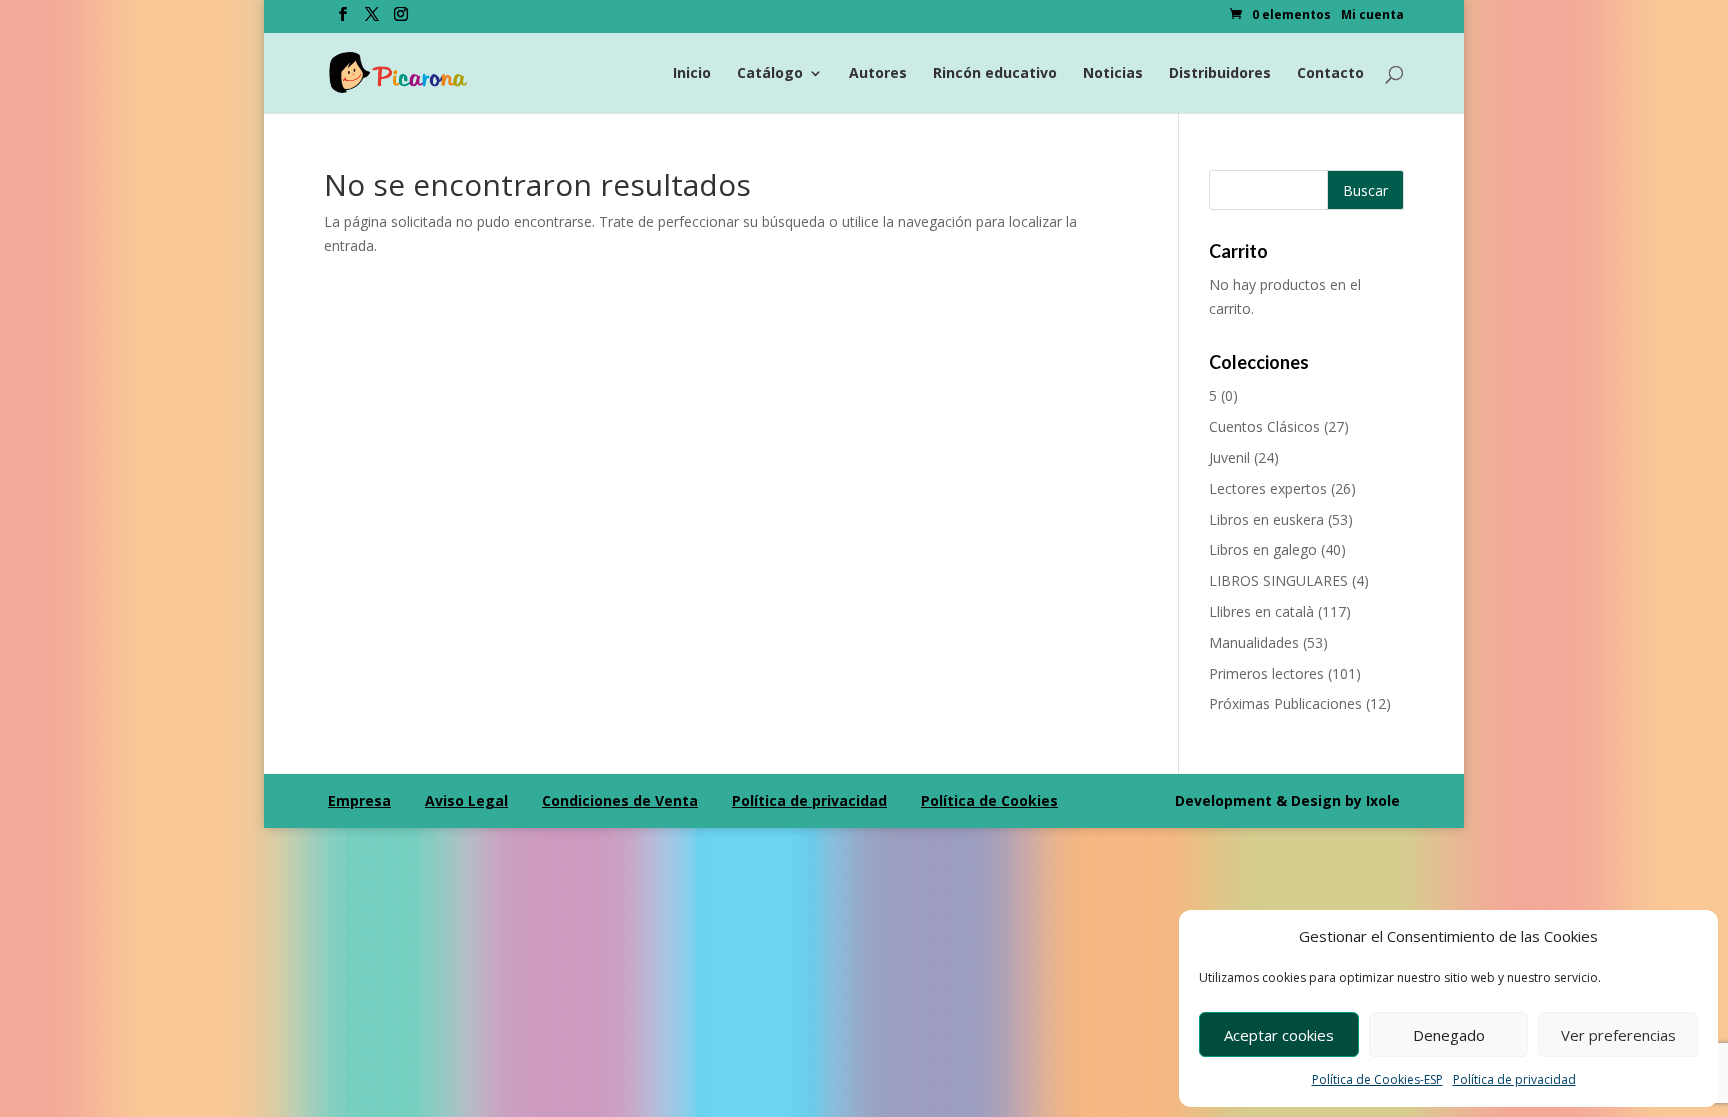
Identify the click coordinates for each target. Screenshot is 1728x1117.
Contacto (1330, 74)
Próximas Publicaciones (1285, 703)
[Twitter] (372, 20)
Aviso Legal (466, 800)
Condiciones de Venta (620, 800)
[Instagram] (401, 20)
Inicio (692, 74)
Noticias (1113, 74)
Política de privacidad (1514, 1079)
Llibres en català (1261, 611)
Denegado (1449, 1035)
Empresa (359, 800)
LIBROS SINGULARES (1278, 580)
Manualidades (1254, 642)
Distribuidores (1220, 74)
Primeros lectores (1266, 673)
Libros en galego (1263, 549)
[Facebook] (343, 20)
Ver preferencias (1618, 1035)
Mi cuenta (1372, 16)
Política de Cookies (989, 800)
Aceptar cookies (1279, 1035)
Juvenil (1229, 457)
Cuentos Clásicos (1264, 426)
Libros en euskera (1266, 519)
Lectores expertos (1268, 488)
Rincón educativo (995, 74)
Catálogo (770, 74)
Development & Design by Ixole (1287, 800)
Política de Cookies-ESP (1377, 1079)
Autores (878, 74)
